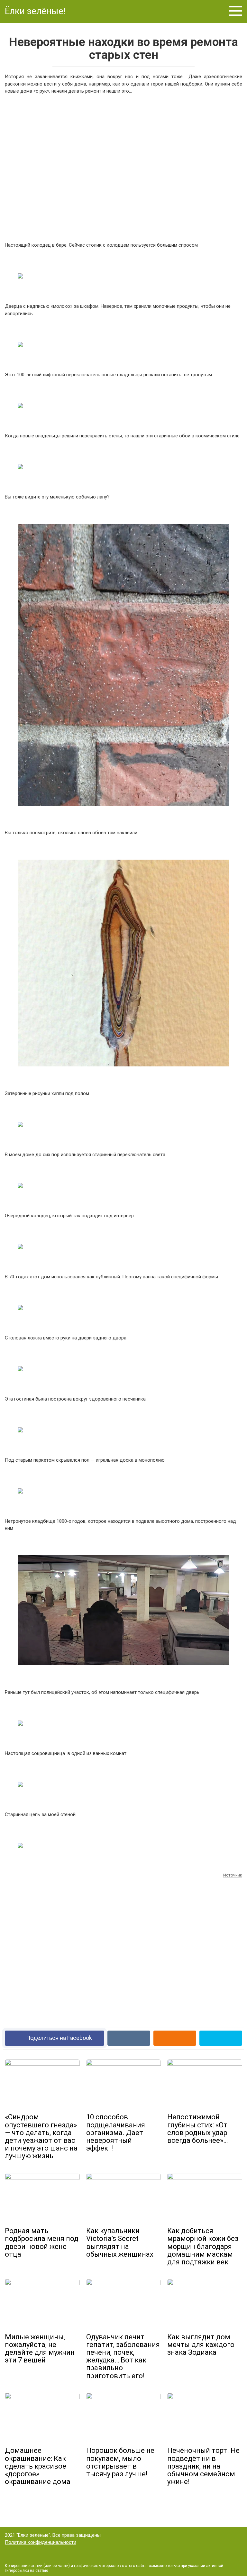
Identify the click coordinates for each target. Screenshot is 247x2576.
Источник (233, 1875)
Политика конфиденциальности (41, 2542)
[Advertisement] (123, 167)
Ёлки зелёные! (35, 11)
